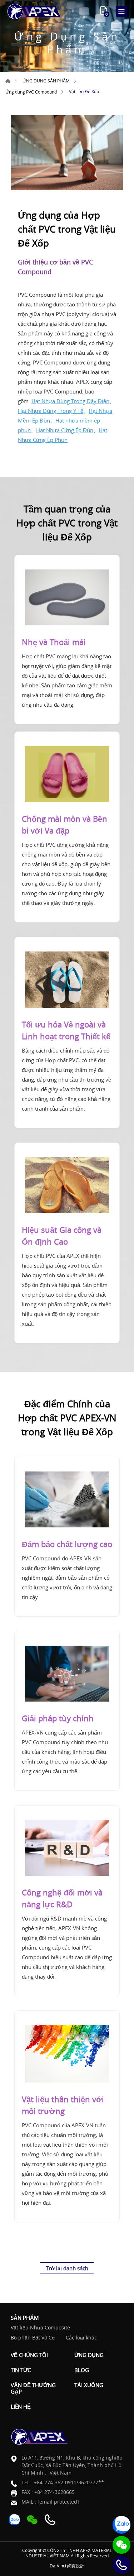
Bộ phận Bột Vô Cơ (33, 2338)
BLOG (82, 2370)
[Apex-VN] (34, 11)
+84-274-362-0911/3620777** (69, 2482)
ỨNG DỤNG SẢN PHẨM (46, 81)
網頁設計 (76, 2566)
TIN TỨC (21, 2370)
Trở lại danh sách (67, 2268)
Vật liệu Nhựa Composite (40, 2328)
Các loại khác (81, 2338)
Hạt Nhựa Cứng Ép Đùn (65, 430)
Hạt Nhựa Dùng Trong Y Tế (51, 411)
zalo (121, 2525)
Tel (121, 2565)
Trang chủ (8, 81)
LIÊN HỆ (21, 2406)
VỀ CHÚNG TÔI (29, 2355)
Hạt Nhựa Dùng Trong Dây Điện (70, 401)
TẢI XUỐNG (89, 2385)
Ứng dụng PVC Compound (31, 92)
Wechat (121, 2545)
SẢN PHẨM (25, 2318)
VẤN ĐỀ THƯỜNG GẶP (33, 2388)
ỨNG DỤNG (89, 2355)
